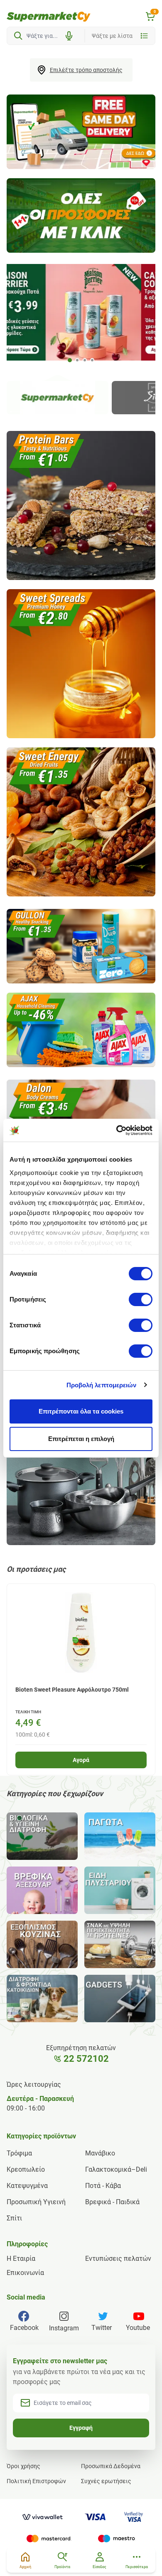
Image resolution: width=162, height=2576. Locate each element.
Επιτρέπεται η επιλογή (81, 1439)
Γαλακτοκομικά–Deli (116, 2169)
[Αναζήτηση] (18, 36)
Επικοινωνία (25, 2273)
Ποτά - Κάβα (103, 2186)
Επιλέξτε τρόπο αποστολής (86, 70)
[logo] (49, 17)
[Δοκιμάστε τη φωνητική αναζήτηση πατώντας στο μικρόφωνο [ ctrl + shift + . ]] (69, 36)
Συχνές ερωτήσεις (106, 2481)
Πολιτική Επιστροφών (36, 2481)
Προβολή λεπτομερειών (102, 1385)
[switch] (141, 1299)
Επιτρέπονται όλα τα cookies (81, 1411)
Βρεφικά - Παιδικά (112, 2202)
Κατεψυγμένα (27, 2186)
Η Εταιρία (21, 2259)
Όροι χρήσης (23, 2466)
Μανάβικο (100, 2153)
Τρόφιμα (19, 2153)
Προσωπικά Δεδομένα (111, 2466)
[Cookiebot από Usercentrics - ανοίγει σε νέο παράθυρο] (117, 1130)
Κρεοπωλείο (26, 2169)
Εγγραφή (81, 2428)
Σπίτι (14, 2218)
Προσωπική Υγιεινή (36, 2202)
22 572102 (86, 2059)
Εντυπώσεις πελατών (118, 2259)
